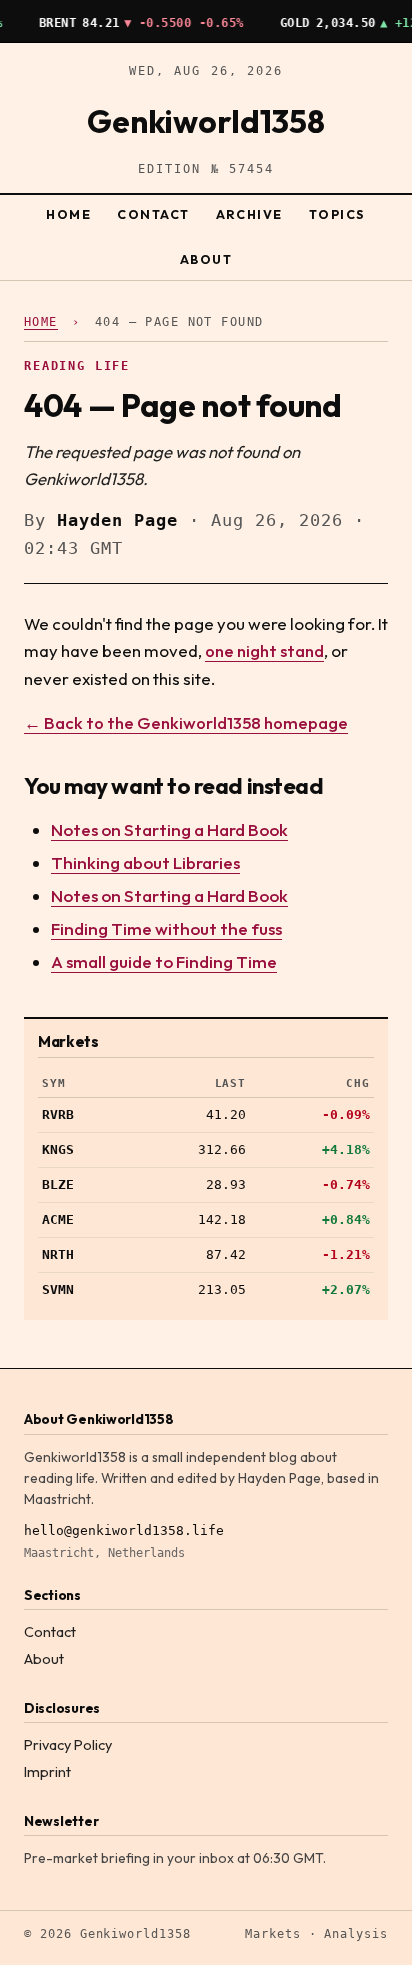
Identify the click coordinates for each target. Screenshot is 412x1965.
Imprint (47, 1772)
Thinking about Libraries (145, 862)
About (206, 259)
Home (68, 214)
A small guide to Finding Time (164, 961)
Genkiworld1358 (206, 121)
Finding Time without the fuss (166, 928)
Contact (153, 214)
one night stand (264, 650)
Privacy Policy (68, 1745)
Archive (249, 214)
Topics (337, 214)
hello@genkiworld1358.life (124, 1530)
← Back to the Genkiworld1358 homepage (186, 722)
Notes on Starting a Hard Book (169, 829)
